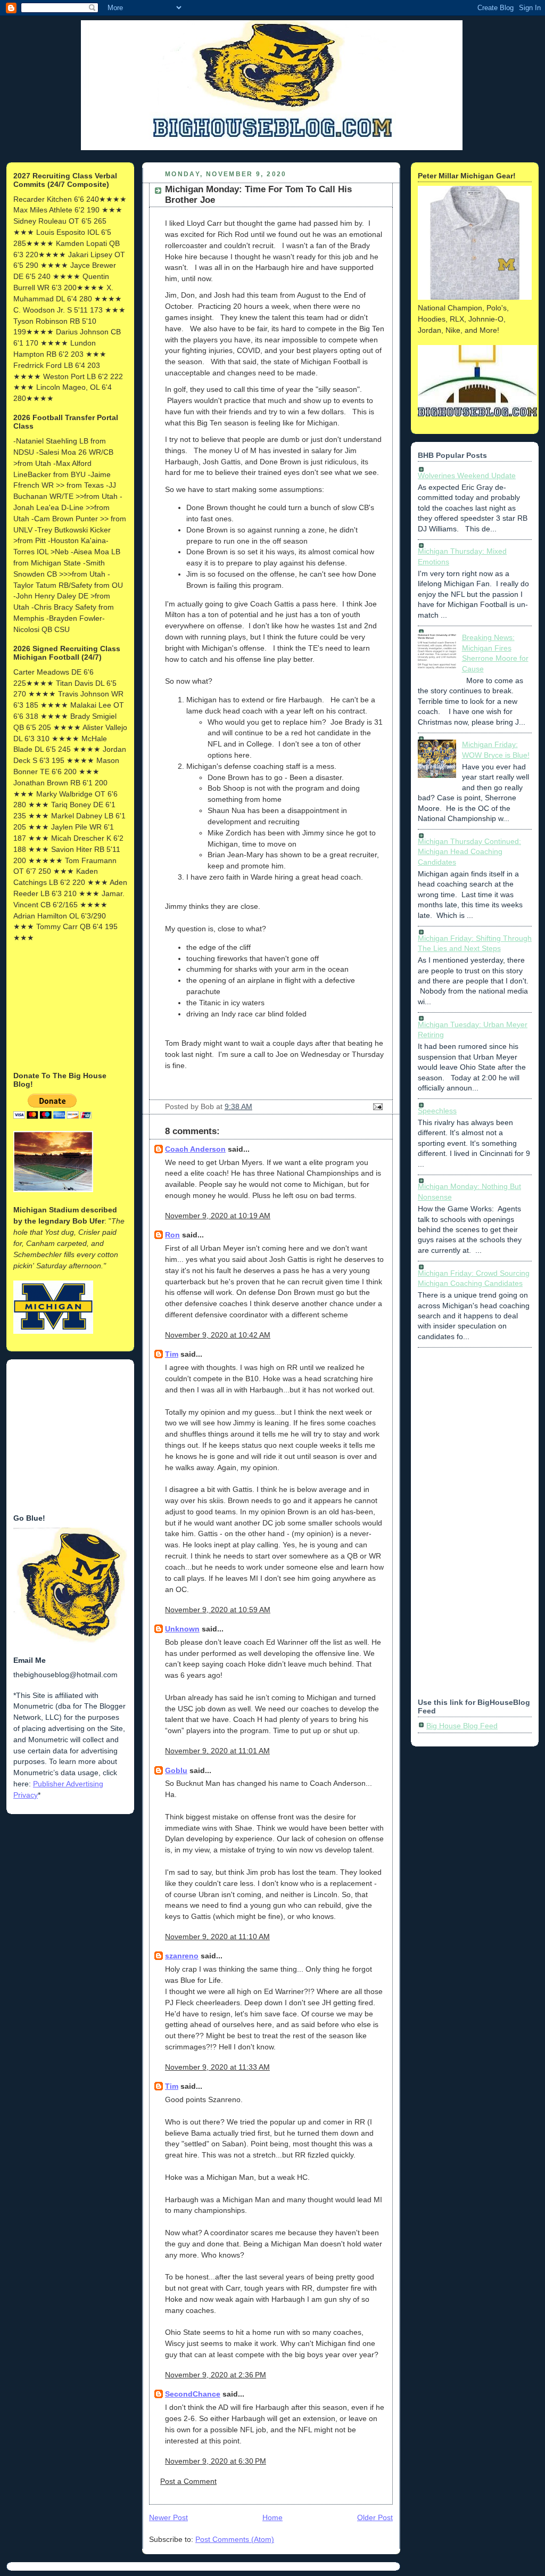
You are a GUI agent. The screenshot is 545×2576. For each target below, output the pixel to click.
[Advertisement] (67, 1006)
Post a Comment (188, 2481)
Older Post (375, 2517)
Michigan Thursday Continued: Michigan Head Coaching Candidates (469, 852)
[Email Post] (376, 1106)
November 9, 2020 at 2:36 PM (216, 2375)
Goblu (176, 1770)
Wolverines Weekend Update (467, 475)
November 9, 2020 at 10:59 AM (218, 1610)
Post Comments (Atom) (235, 2539)
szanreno (182, 1956)
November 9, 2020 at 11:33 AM (217, 2067)
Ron (172, 1235)
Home (272, 2517)
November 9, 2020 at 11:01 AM (217, 1751)
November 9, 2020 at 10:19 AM (218, 1216)
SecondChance (193, 2394)
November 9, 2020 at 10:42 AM (218, 1335)
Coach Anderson (195, 1149)
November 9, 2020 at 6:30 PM (216, 2461)
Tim (172, 1354)
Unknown (182, 1629)
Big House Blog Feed (462, 1726)
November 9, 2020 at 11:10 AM (217, 1937)
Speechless (437, 1111)
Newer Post (168, 2517)
